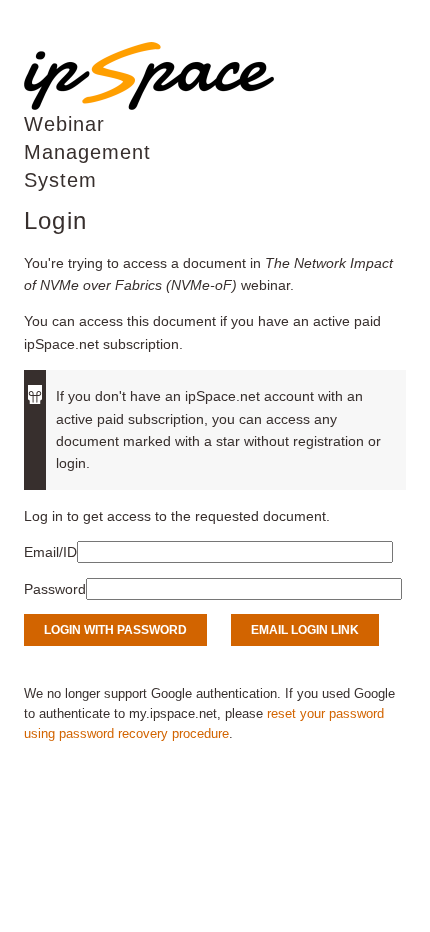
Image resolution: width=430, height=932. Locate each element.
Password (55, 589)
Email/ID (50, 552)
